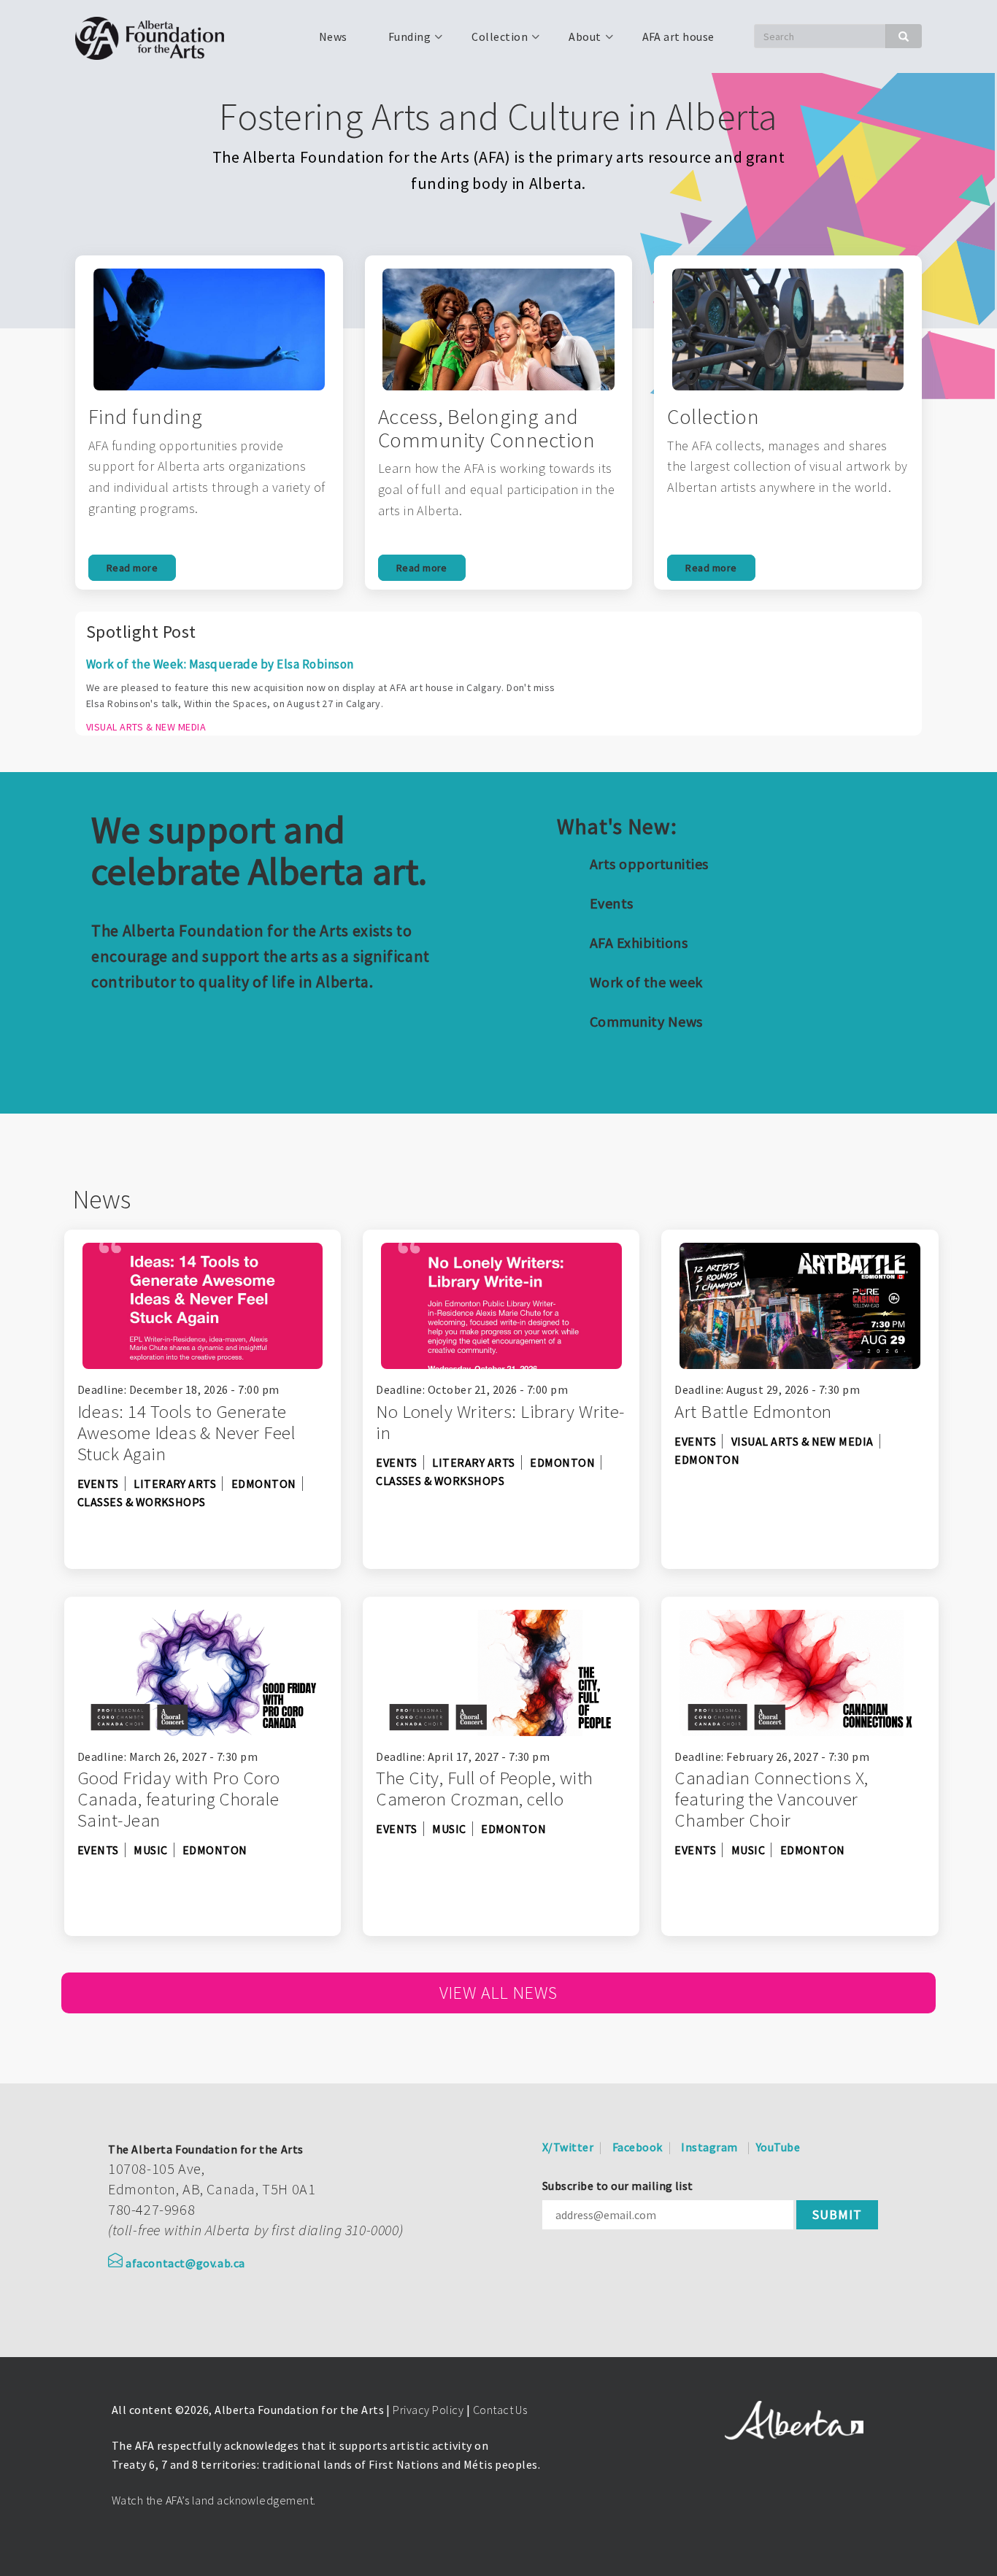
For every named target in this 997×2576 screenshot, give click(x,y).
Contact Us (500, 2410)
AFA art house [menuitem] (678, 36)
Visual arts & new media (802, 1441)
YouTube (778, 2147)
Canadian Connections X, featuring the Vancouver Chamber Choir (771, 1799)
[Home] (155, 36)
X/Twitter (568, 2147)
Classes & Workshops (142, 1502)
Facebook (638, 2147)
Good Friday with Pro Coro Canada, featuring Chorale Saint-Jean (179, 1799)
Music (150, 1850)
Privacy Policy (428, 2410)
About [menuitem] (576, 42)
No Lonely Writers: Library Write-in (500, 1422)
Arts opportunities (649, 864)
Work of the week (646, 982)
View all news (498, 1993)
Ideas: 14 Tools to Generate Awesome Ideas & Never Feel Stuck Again (186, 1432)
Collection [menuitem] (491, 42)
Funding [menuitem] (401, 42)
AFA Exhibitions (639, 942)
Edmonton (264, 1484)
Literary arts (175, 1484)
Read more (132, 568)
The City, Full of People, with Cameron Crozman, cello (484, 1788)
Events (612, 903)
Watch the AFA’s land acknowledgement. (214, 2500)
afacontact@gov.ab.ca (185, 2263)
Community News (646, 1021)
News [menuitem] (333, 36)
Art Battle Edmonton (753, 1411)
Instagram (709, 2147)
